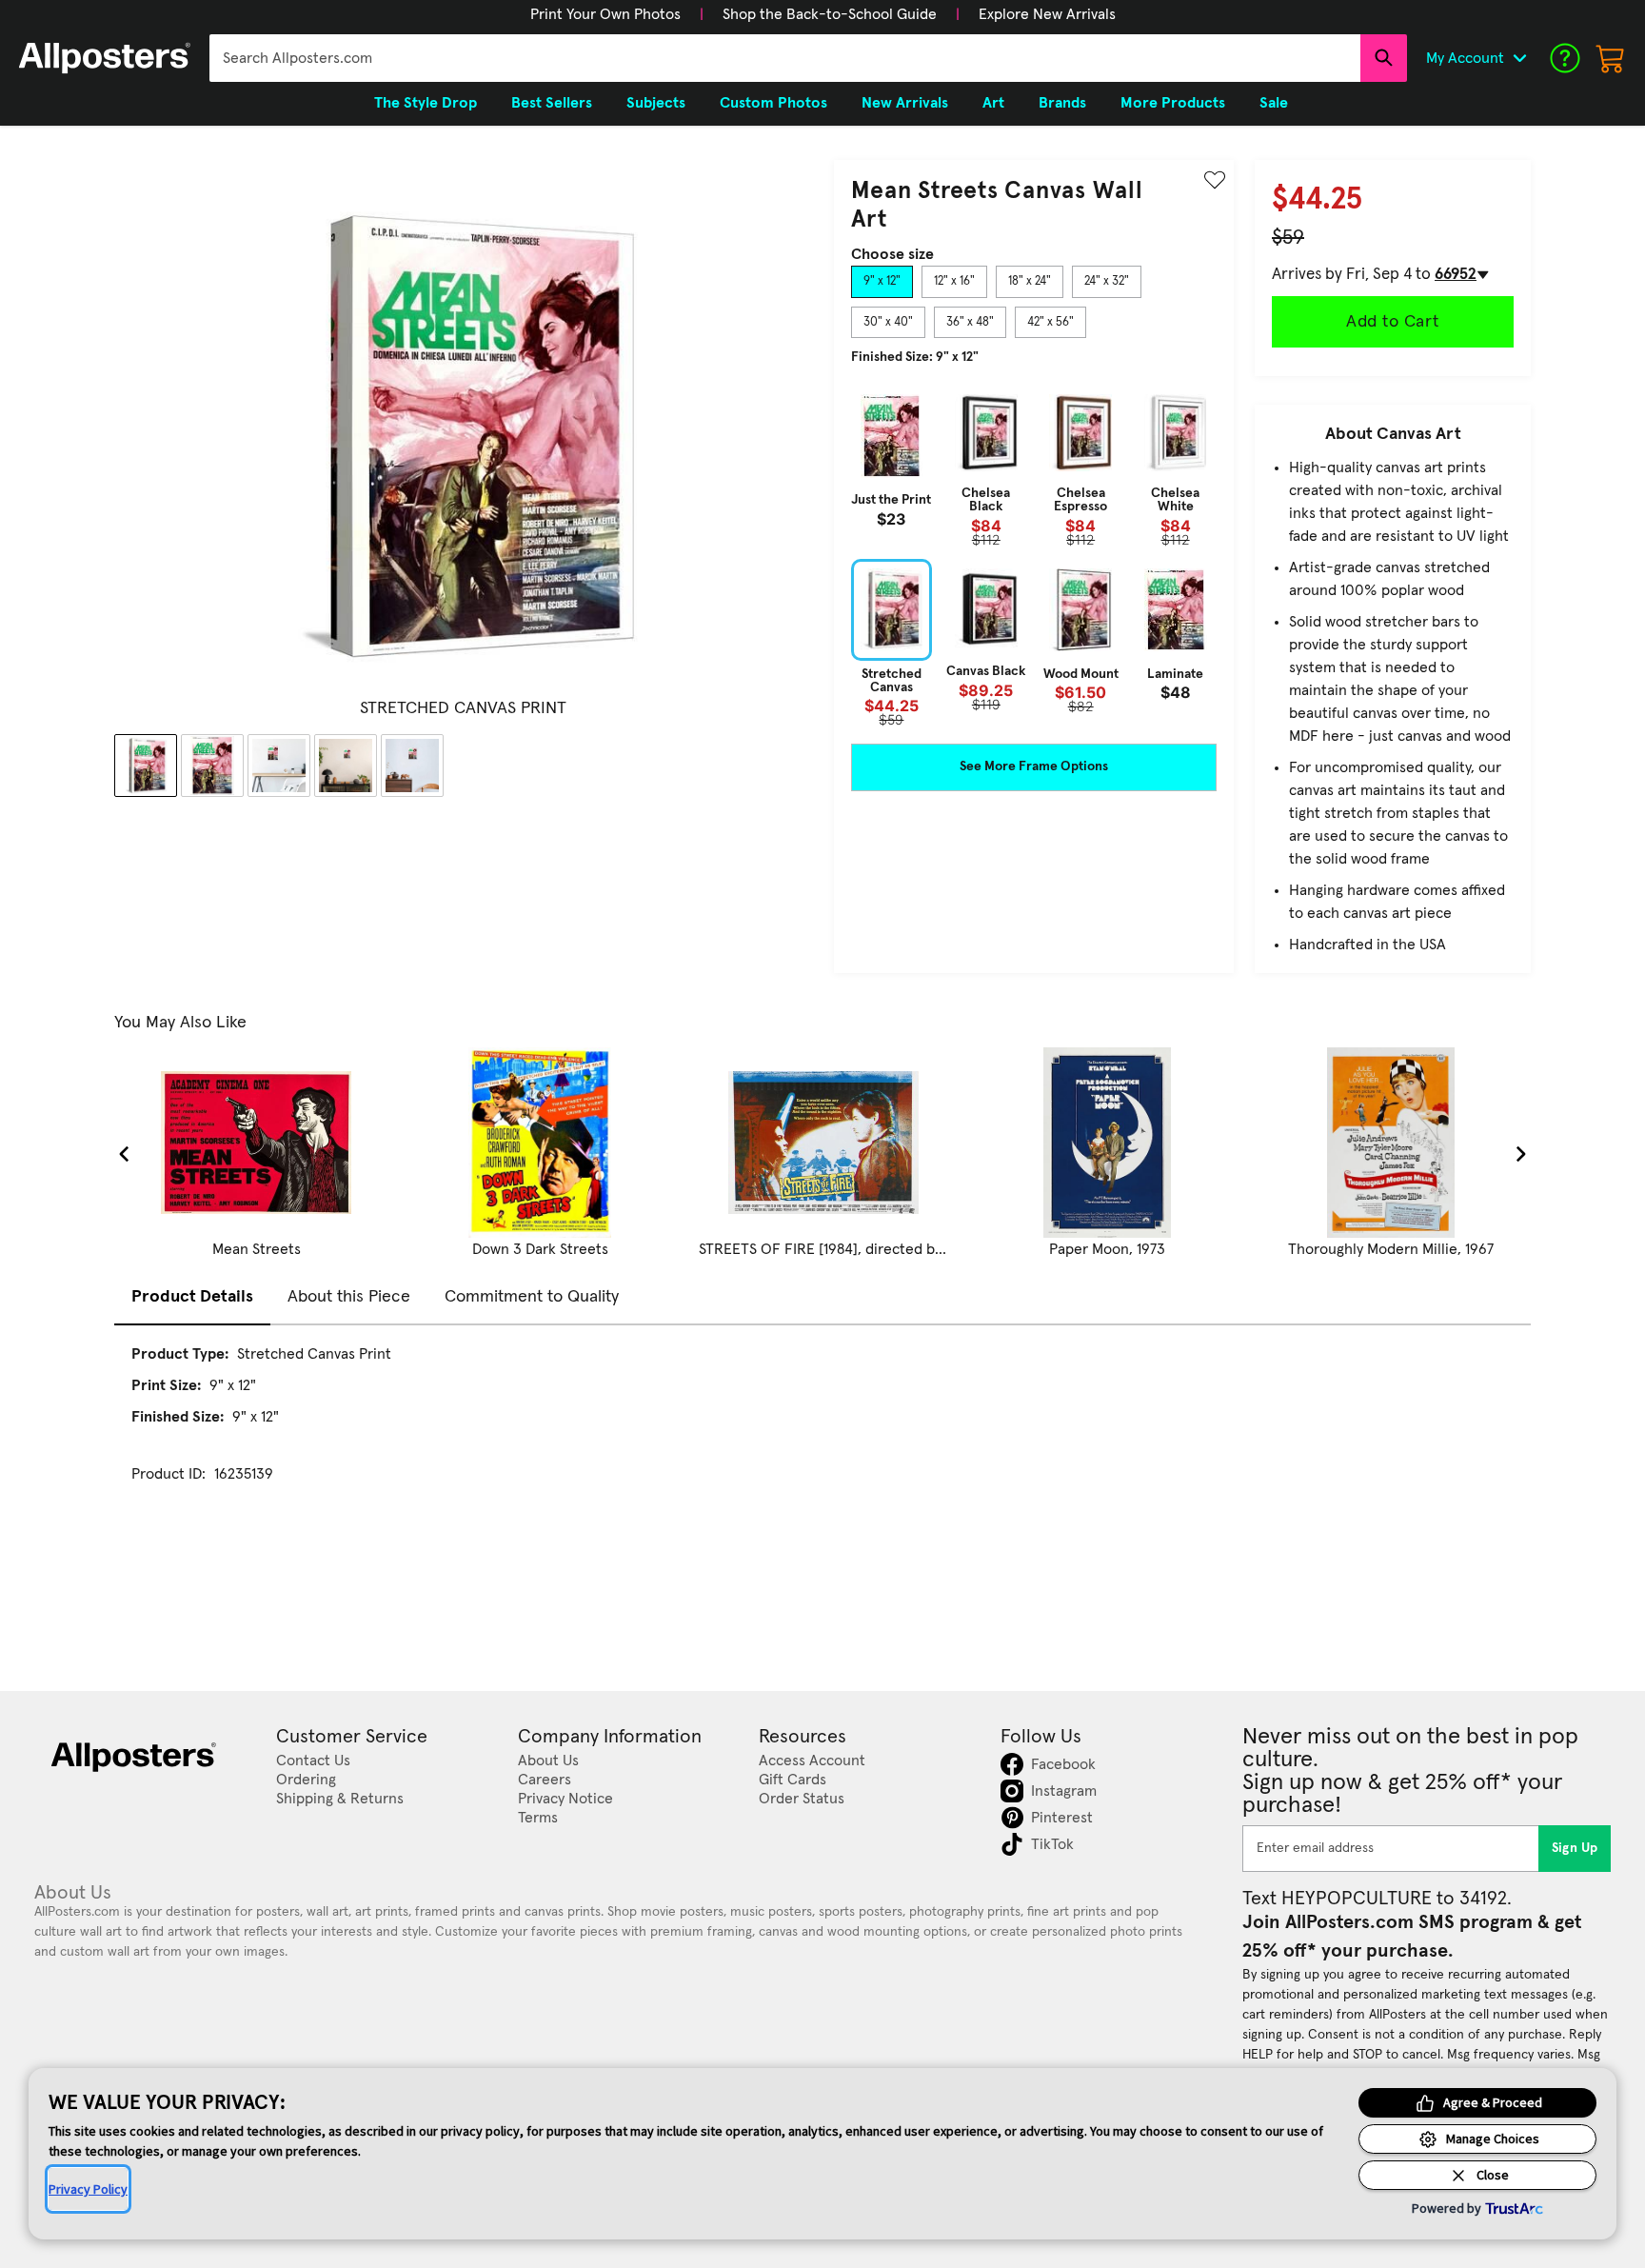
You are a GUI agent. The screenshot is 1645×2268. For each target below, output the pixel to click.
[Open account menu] (1519, 58)
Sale (1274, 103)
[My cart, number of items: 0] (1611, 58)
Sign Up (1575, 1848)
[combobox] (785, 58)
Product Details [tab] (192, 1297)
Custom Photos (773, 103)
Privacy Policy (88, 2189)
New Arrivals (905, 103)
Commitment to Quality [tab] (532, 1297)
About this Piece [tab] (349, 1297)
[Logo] (105, 58)
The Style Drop (426, 103)
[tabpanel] (1034, 556)
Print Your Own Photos (605, 14)
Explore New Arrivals (1047, 14)
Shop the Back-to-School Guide (830, 14)
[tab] (882, 282)
